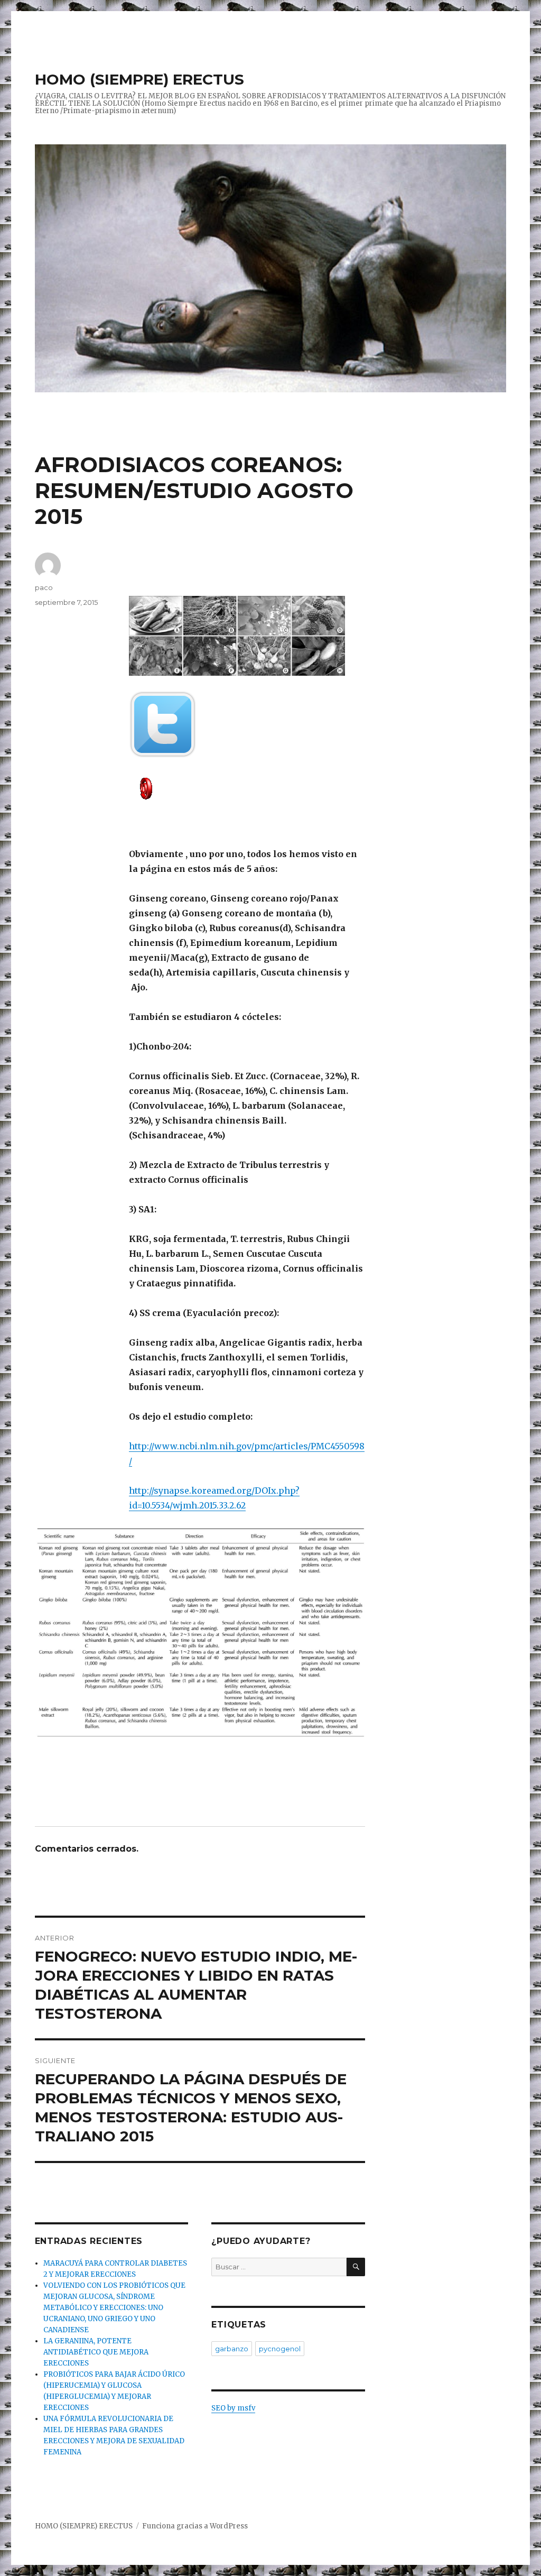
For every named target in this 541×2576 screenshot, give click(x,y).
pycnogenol (280, 2349)
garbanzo (232, 2349)
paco (44, 587)
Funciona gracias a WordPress (195, 2526)
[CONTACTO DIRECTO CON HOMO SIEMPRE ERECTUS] (247, 788)
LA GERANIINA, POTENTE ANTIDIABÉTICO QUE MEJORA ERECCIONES (96, 2352)
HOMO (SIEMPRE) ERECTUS (139, 79)
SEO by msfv (233, 2408)
